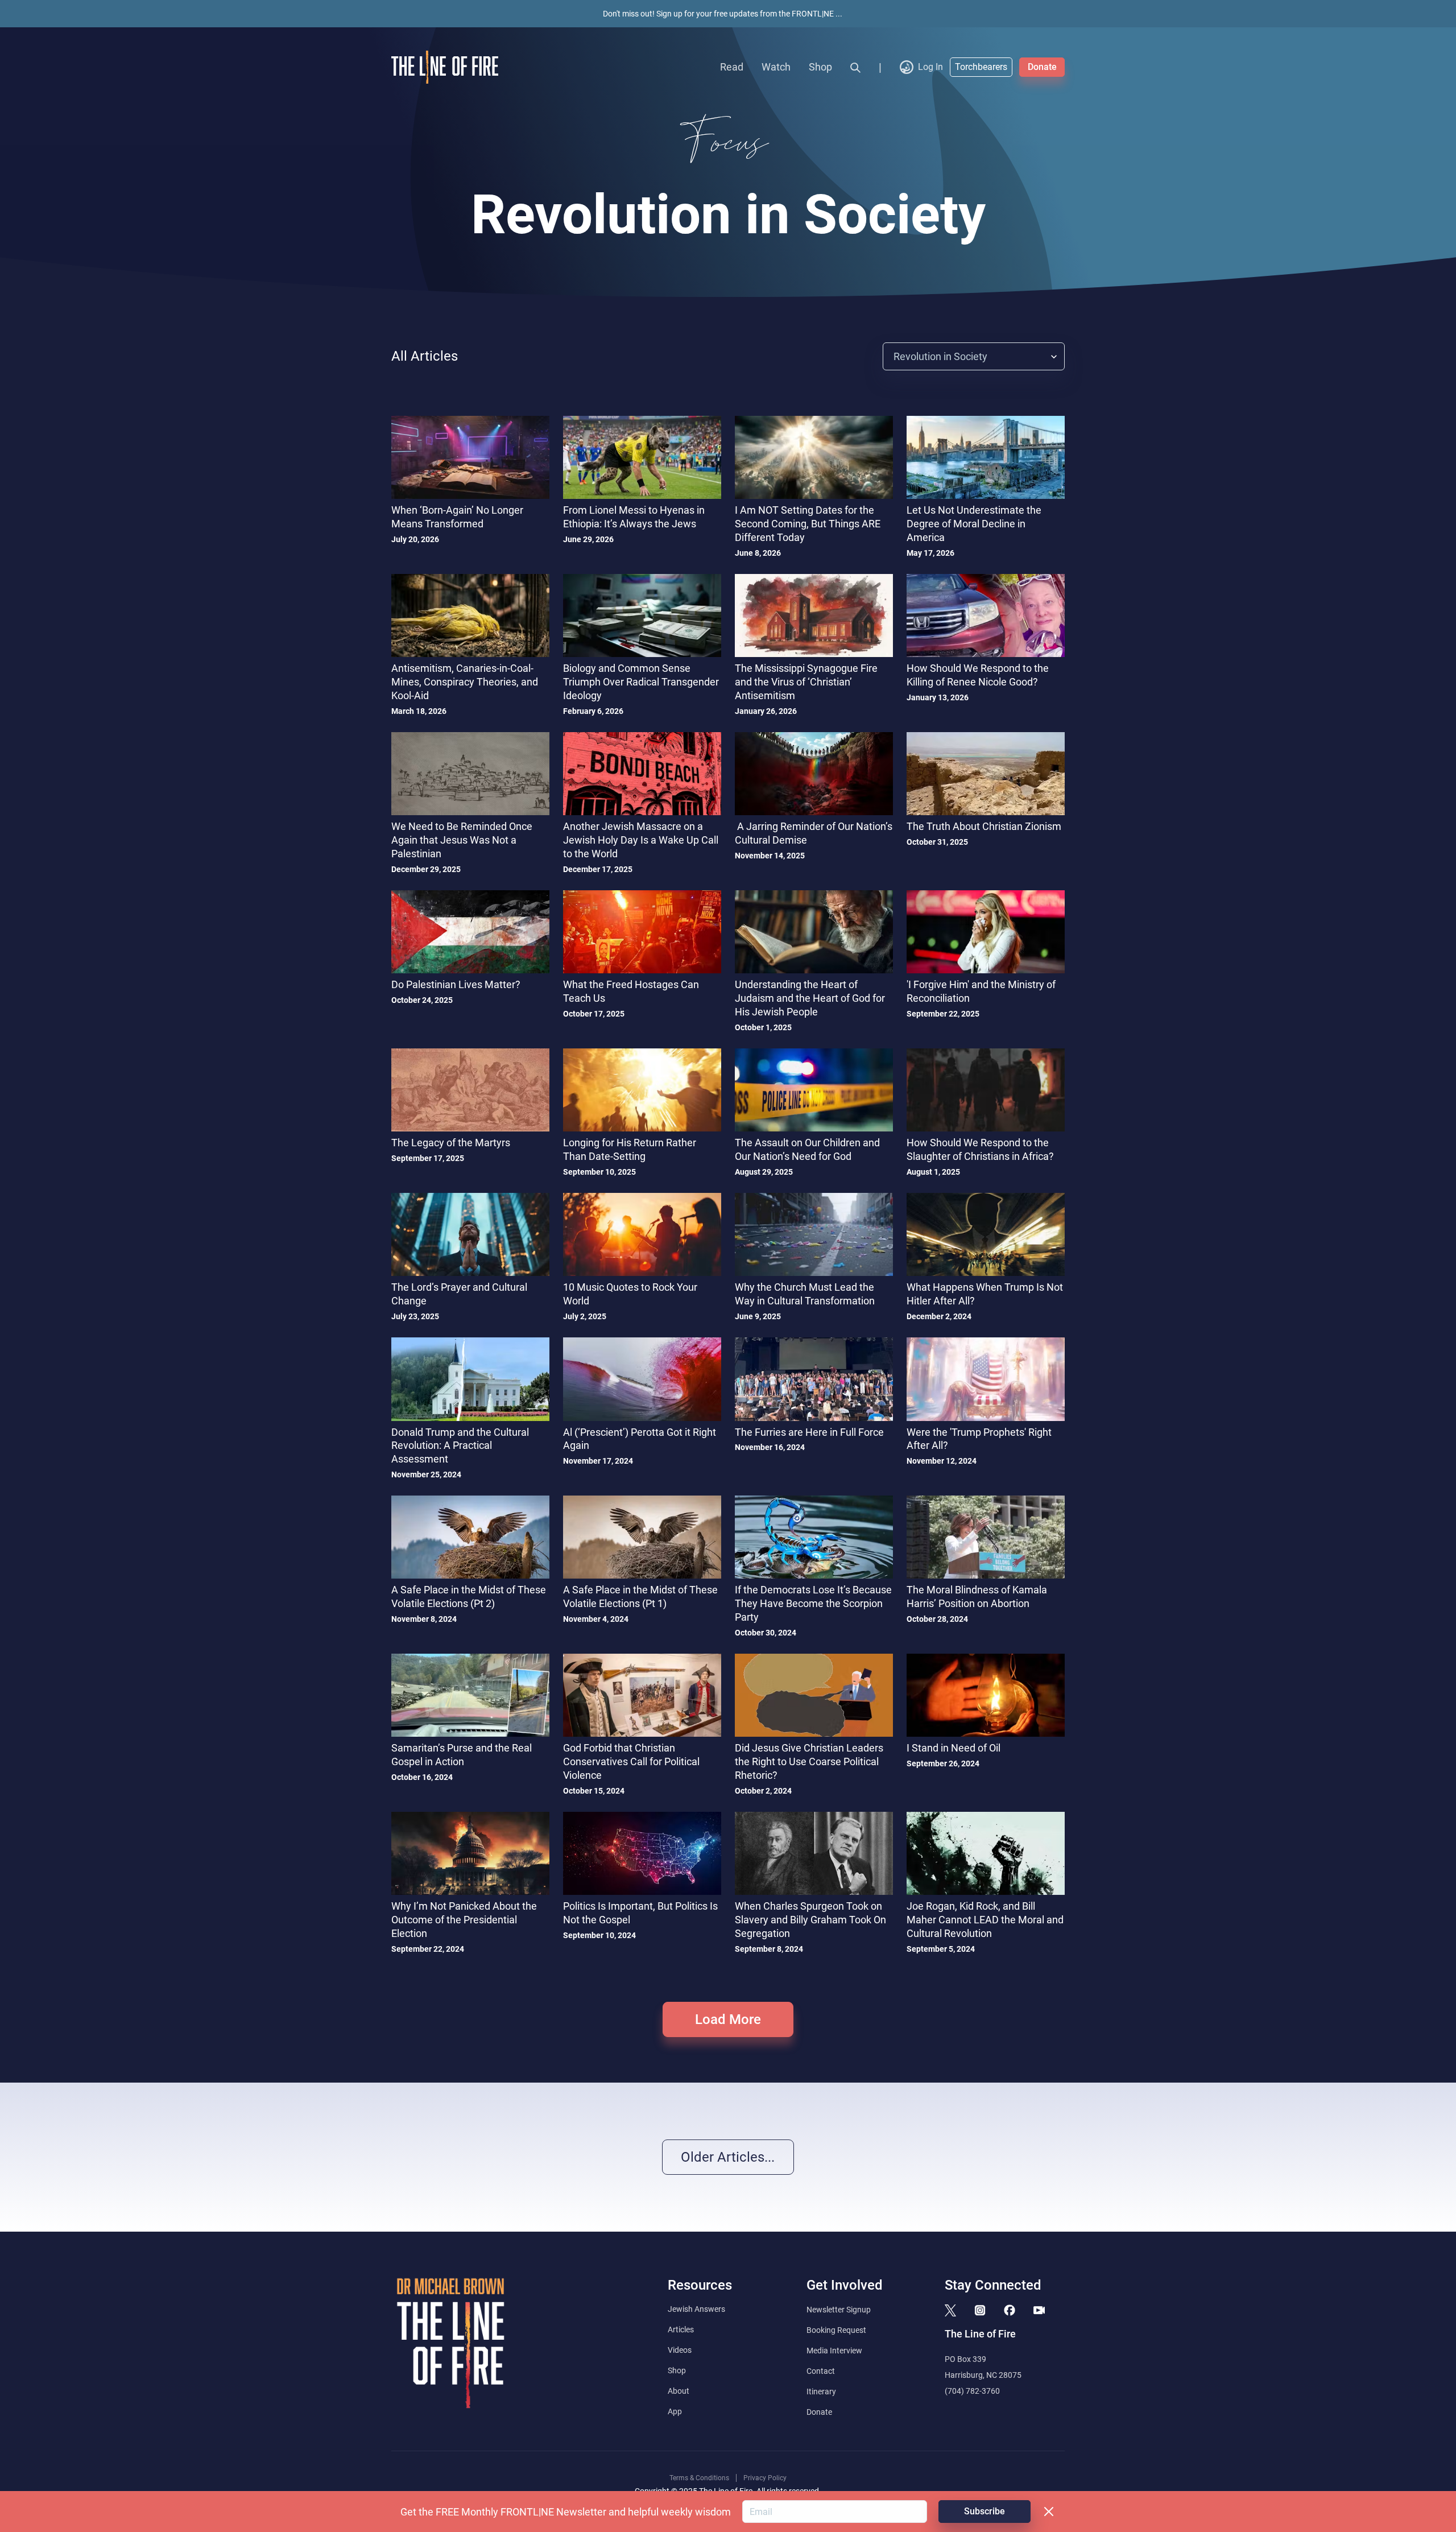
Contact (821, 2371)
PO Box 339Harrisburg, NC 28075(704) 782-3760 (983, 2375)
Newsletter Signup (839, 2310)
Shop (820, 67)
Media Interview (834, 2351)
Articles (681, 2329)
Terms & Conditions (699, 2478)
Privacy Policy (765, 2478)
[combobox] (895, 356)
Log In (930, 67)
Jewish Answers (696, 2309)
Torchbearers (981, 67)
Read (732, 67)
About (679, 2391)
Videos (680, 2350)
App (675, 2411)
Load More (728, 2019)
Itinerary (821, 2391)
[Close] (1049, 2512)
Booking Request (836, 2330)
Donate (1042, 67)
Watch (776, 67)
